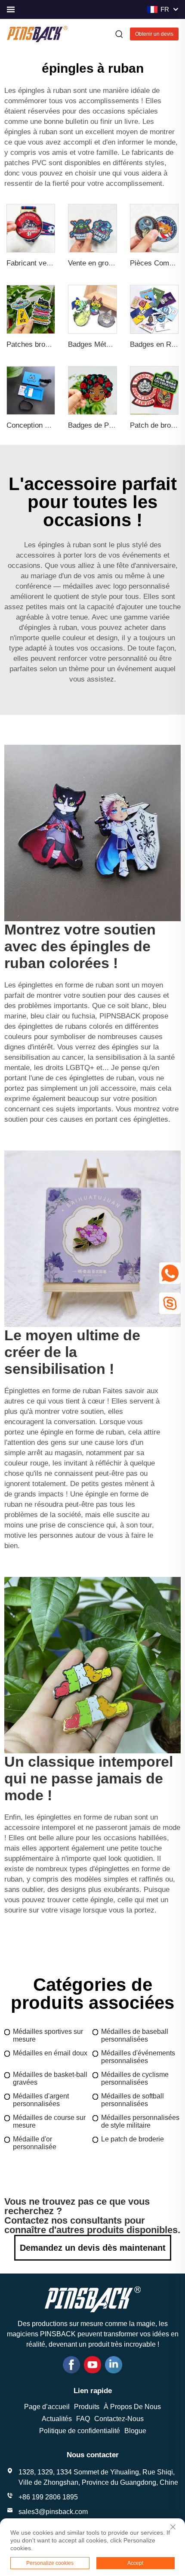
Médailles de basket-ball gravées (50, 2078)
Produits (87, 2407)
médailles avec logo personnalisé (116, 586)
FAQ (83, 2419)
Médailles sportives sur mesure (48, 2035)
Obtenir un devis (154, 34)
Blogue (135, 2431)
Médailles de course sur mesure (49, 2121)
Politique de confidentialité (80, 2431)
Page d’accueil (47, 2407)
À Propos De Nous (132, 2407)
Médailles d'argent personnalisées (41, 2100)
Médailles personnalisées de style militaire (140, 2121)
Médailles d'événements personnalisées (138, 2057)
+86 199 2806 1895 (48, 2497)
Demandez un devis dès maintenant (93, 2248)
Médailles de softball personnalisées (133, 2100)
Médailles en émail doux (50, 2053)
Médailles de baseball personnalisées (135, 2035)
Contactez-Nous (119, 2419)
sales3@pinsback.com (53, 2512)
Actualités (57, 2419)
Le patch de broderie (133, 2139)
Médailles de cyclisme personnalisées (135, 2078)
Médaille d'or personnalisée (35, 2143)
